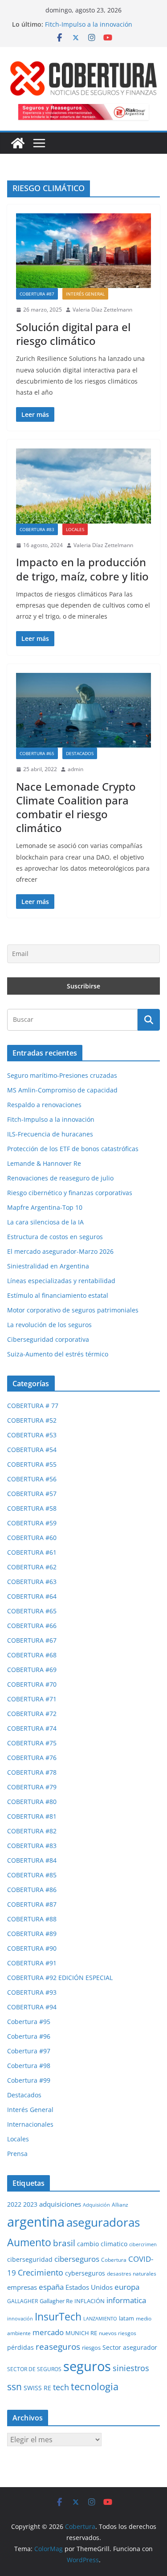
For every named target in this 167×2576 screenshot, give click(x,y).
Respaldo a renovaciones (44, 1105)
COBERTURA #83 (37, 529)
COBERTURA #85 (32, 1875)
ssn (14, 2387)
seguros (87, 2366)
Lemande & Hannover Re (44, 1163)
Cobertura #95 (29, 2022)
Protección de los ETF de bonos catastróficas (73, 1149)
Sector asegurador (130, 2347)
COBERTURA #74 (32, 1728)
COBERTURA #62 (32, 1567)
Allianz (120, 2205)
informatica (126, 2300)
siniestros (131, 2368)
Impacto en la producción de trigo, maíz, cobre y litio (82, 569)
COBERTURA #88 (32, 1919)
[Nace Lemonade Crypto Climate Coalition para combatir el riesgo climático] (83, 710)
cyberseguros (85, 2273)
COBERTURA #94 (32, 2007)
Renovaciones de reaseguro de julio (60, 1178)
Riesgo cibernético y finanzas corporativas (70, 1193)
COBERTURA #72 (32, 1714)
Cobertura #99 (29, 2080)
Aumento (29, 2242)
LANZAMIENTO (100, 2318)
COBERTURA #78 (32, 1772)
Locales (75, 529)
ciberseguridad (30, 2259)
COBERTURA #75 (32, 1743)
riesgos (91, 2348)
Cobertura (114, 2260)
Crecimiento (41, 2272)
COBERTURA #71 (32, 1699)
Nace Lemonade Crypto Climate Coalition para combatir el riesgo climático (76, 807)
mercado (48, 2332)
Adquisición (96, 2205)
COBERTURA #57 (32, 1494)
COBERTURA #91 (32, 1963)
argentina (36, 2222)
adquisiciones (60, 2204)
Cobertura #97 (29, 2051)
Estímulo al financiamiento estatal (58, 1295)
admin (75, 769)
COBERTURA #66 (32, 1626)
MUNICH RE (81, 2333)
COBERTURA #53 (32, 1435)
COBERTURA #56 (32, 1479)
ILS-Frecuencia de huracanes (50, 1134)
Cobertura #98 (29, 2066)
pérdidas (20, 2347)
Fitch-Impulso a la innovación (89, 24)
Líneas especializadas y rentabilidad (61, 1281)
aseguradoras (103, 2222)
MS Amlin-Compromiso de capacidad (62, 1090)
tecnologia (95, 2386)
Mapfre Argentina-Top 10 (45, 1207)
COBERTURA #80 (32, 1802)
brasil (64, 2243)
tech (61, 2387)
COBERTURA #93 (32, 1992)
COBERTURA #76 (32, 1758)
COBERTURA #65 (37, 753)
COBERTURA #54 (32, 1450)
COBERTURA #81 (32, 1816)
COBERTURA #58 (32, 1508)
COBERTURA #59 (32, 1523)
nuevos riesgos (118, 2333)
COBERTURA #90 (32, 1948)
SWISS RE (37, 2388)
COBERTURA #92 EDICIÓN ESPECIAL (60, 1978)
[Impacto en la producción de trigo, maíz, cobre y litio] (83, 486)
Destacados (80, 753)
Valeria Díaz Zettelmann (102, 310)
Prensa (17, 2154)
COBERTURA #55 (32, 1464)
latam (126, 2318)
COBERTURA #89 (32, 1934)
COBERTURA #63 (32, 1582)
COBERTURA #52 (32, 1420)
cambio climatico (102, 2244)
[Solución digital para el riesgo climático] (83, 251)
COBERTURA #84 (32, 1860)
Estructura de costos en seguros (55, 1237)
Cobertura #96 (29, 2036)
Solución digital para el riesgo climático (73, 334)
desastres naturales (132, 2274)
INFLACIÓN (90, 2301)
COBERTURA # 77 (33, 1406)
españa (51, 2287)
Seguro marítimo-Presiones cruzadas (62, 1075)
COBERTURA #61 (32, 1552)
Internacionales (30, 2124)
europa (127, 2287)
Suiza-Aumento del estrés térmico (58, 1354)
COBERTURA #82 (32, 1831)
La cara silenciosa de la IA (45, 1222)
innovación (20, 2318)
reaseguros (58, 2347)
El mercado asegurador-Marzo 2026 (60, 1251)
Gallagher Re (56, 2301)
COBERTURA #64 (32, 1596)
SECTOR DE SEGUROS (34, 2369)
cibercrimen (143, 2244)
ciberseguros (77, 2259)
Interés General (85, 294)
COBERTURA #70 (32, 1684)
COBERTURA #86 (32, 1890)
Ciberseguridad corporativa (48, 1339)
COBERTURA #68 (32, 1655)
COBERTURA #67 (32, 1640)
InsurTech (58, 2316)
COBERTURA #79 (32, 1787)
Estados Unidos (89, 2287)
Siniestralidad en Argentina (48, 1266)
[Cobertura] (18, 143)
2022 (14, 2204)
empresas (22, 2287)
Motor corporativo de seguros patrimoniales (73, 1310)
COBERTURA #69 (32, 1670)
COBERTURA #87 (37, 294)
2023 (30, 2204)
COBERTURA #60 (32, 1538)
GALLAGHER (22, 2301)
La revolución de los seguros (49, 1325)
